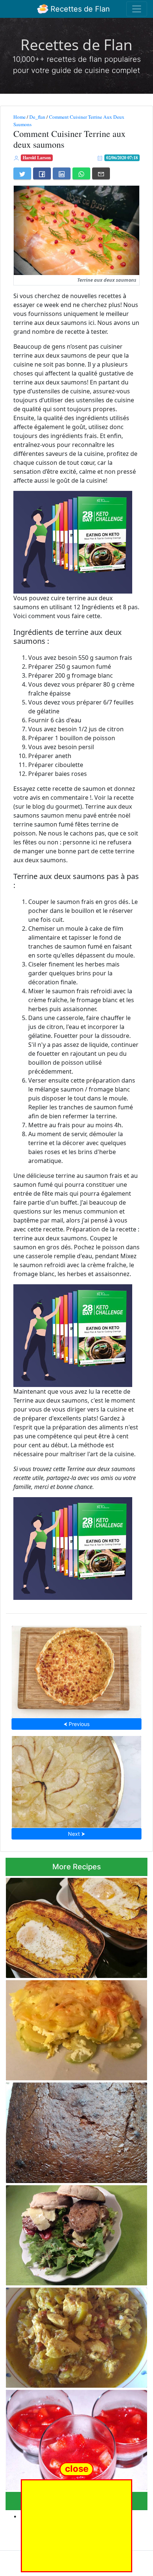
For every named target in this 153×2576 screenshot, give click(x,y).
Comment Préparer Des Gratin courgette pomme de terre (68, 2028)
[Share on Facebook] (42, 173)
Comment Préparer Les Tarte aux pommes (77, 1780)
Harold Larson (37, 158)
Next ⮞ (76, 1834)
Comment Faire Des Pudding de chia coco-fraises (71, 2438)
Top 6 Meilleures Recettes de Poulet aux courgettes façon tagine (67, 2335)
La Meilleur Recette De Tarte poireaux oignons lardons (77, 1670)
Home (19, 117)
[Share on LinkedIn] (62, 173)
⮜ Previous (76, 1724)
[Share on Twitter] (22, 173)
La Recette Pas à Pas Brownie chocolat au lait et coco (75, 2130)
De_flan (37, 117)
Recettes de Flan (79, 9)
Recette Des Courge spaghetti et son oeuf (76, 1926)
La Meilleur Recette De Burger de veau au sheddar (69, 2233)
